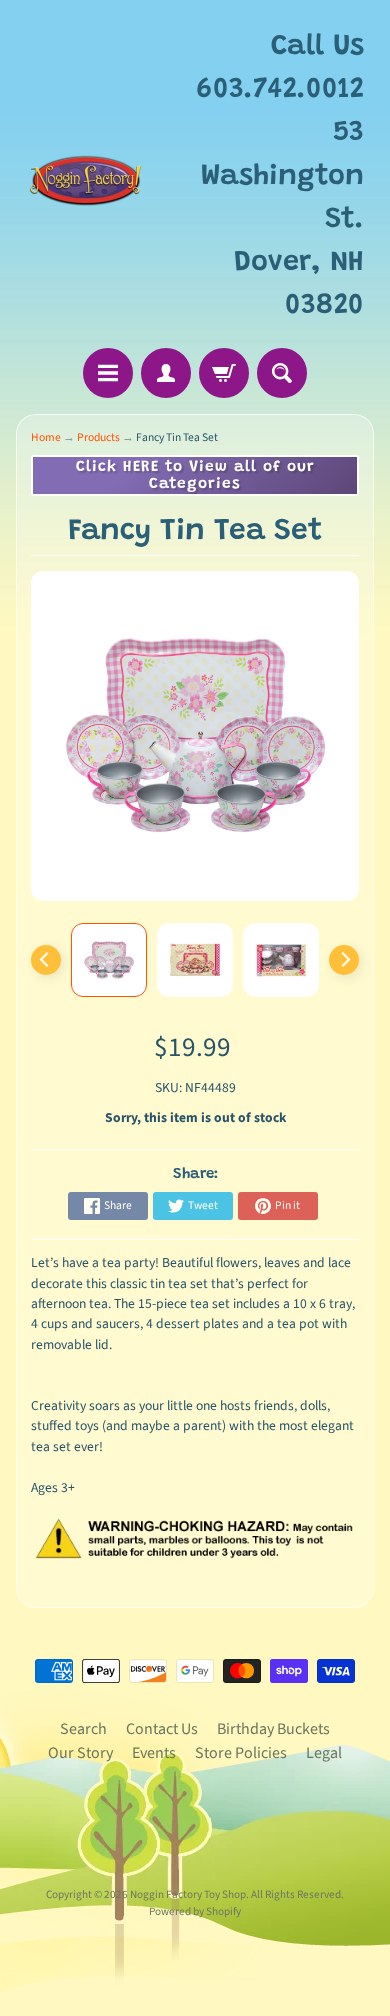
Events (154, 1753)
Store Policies (241, 1753)
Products (98, 437)
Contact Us (162, 1729)
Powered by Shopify (195, 1911)
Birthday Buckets (273, 1729)
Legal (324, 1753)
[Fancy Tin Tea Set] (109, 960)
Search (83, 1729)
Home (46, 437)
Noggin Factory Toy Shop (188, 1894)
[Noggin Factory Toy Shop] (85, 177)
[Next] (344, 960)
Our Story (80, 1753)
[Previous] (46, 960)
